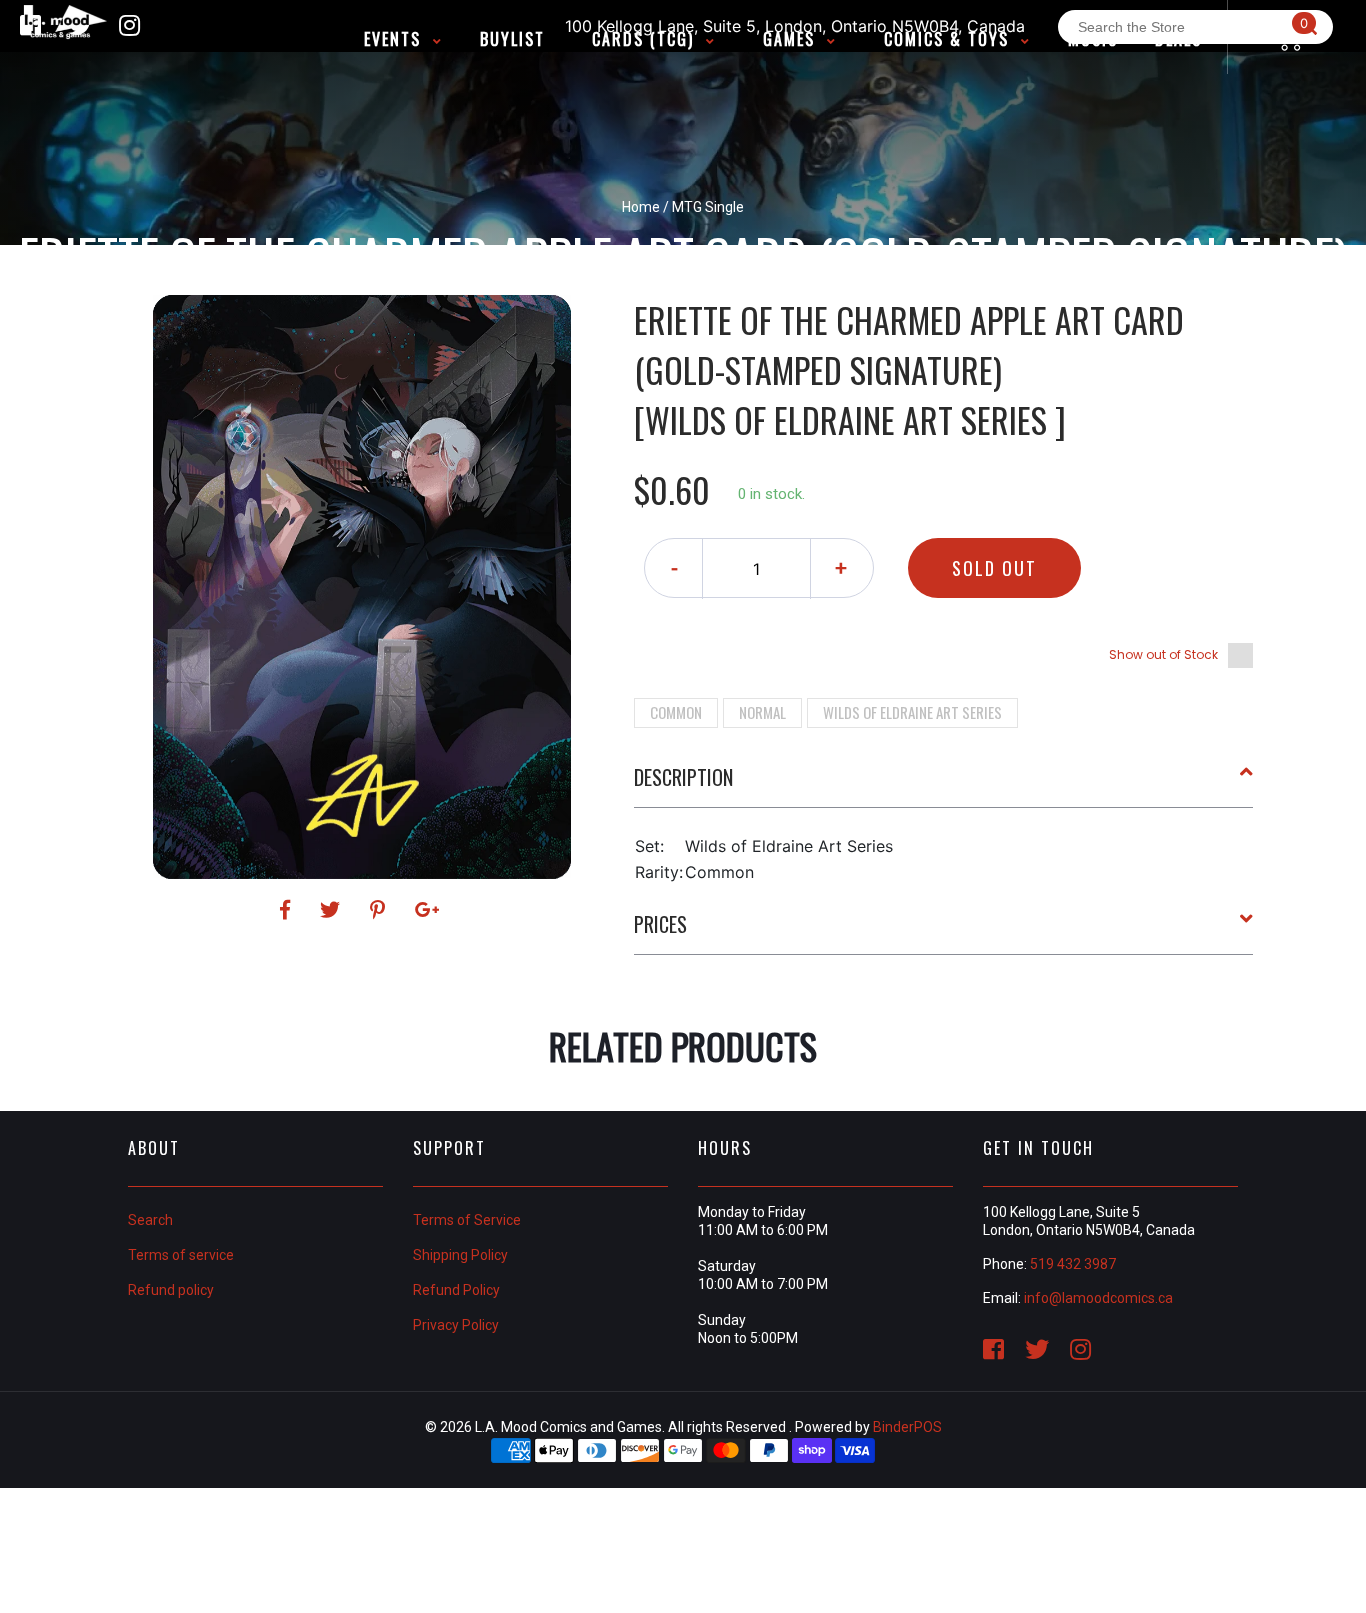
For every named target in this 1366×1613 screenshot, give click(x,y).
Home (641, 207)
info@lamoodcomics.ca (1098, 1298)
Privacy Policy (456, 1325)
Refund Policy (456, 1290)
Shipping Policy (460, 1255)
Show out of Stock (1163, 654)
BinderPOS (907, 1427)
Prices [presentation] (660, 924)
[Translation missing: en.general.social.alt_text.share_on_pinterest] (380, 910)
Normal (762, 712)
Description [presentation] (683, 777)
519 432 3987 (1073, 1264)
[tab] (944, 785)
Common (676, 712)
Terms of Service (467, 1220)
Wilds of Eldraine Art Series (912, 712)
